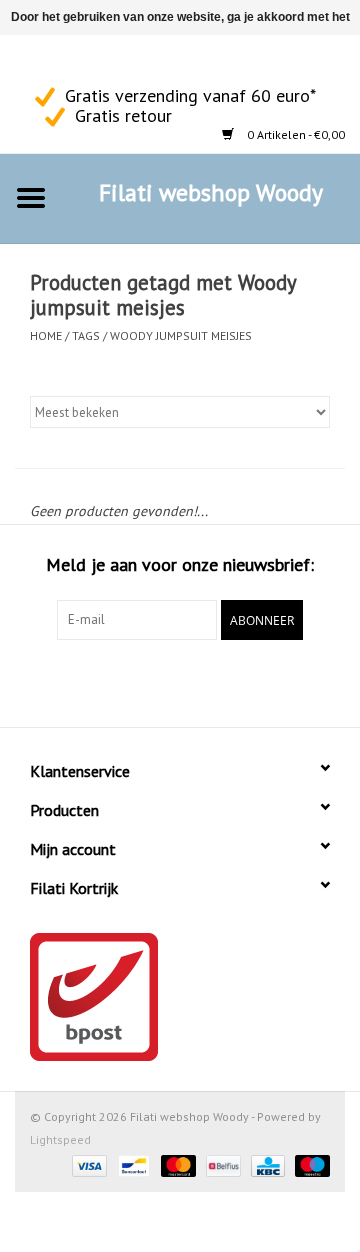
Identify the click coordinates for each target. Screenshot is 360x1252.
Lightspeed (60, 1139)
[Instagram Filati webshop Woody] (66, 61)
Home (46, 335)
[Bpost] (180, 997)
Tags (86, 335)
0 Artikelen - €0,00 (294, 134)
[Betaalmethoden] (87, 1164)
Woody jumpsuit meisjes (181, 335)
